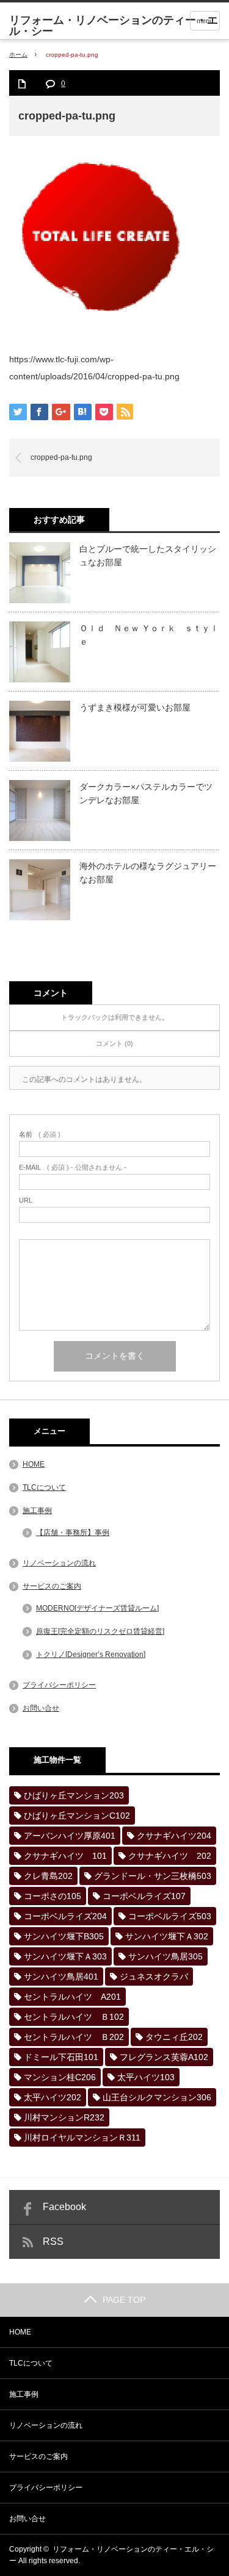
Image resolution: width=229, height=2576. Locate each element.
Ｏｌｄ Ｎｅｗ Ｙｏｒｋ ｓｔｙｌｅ (149, 635)
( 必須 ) (40, 1135)
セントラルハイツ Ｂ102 (74, 2017)
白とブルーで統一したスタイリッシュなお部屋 (148, 556)
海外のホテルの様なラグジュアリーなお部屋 (148, 873)
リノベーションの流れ (59, 1563)
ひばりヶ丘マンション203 (74, 1795)
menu (205, 21)
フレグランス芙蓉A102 (164, 2057)
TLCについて (44, 1487)
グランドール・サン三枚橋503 (153, 1876)
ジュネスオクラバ (154, 1977)
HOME (34, 1464)
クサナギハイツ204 (174, 1836)
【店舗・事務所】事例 (73, 1533)
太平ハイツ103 (146, 2077)
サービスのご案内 (52, 1586)
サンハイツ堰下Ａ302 (167, 1936)
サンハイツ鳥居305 (165, 1956)
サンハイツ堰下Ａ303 (65, 1956)
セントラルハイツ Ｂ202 (74, 2037)
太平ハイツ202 (53, 2097)
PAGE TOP (124, 2300)
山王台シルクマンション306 (157, 2097)
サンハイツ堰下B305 (64, 1936)
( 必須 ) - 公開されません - (73, 1168)
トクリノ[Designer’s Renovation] (91, 1655)
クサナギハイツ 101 (65, 1856)
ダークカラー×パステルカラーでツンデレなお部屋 (146, 793)
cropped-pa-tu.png (61, 457)
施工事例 (37, 1511)
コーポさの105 (53, 1896)
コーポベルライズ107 (144, 1896)
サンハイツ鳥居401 (61, 1977)
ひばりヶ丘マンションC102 (77, 1816)
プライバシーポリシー (59, 1685)
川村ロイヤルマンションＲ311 (82, 2138)
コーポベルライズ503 (170, 1916)
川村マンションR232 (64, 2117)
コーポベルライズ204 (65, 1916)
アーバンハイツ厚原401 (70, 1836)
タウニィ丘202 (174, 2037)
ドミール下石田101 (61, 2057)
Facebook (64, 2207)
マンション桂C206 (60, 2077)
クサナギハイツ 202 (170, 1856)
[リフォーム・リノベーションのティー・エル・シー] (119, 26)
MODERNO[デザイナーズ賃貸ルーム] (97, 1608)
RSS (53, 2241)
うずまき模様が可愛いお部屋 (135, 707)
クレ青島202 (48, 1876)
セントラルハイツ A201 (72, 1997)
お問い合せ (41, 1708)
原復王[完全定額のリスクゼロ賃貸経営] (100, 1631)
